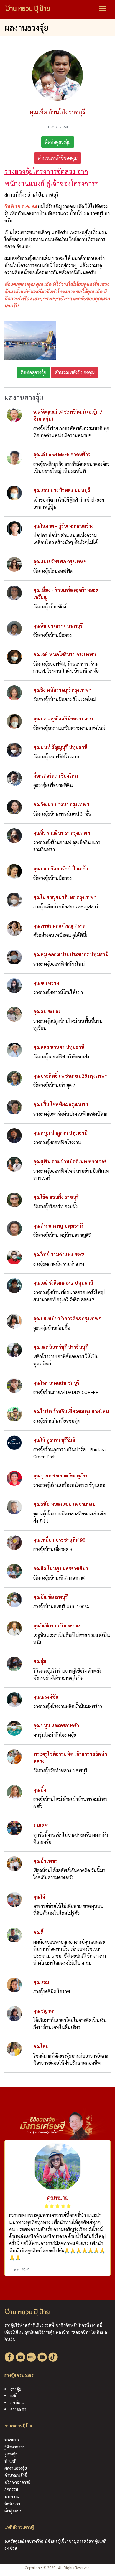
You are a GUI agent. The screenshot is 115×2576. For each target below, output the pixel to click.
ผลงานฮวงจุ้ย (16, 2468)
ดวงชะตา (18, 2409)
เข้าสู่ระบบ (14, 2510)
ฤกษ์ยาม (18, 2402)
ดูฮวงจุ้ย (11, 2454)
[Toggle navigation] (102, 9)
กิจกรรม (11, 2489)
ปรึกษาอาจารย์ (17, 2482)
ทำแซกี (10, 2461)
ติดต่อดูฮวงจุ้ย (58, 142)
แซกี (14, 2395)
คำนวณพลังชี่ (16, 2475)
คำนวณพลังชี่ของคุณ (58, 158)
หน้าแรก (12, 2440)
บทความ (12, 2496)
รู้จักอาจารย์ (15, 2447)
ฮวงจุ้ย (16, 2389)
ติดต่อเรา (12, 2503)
